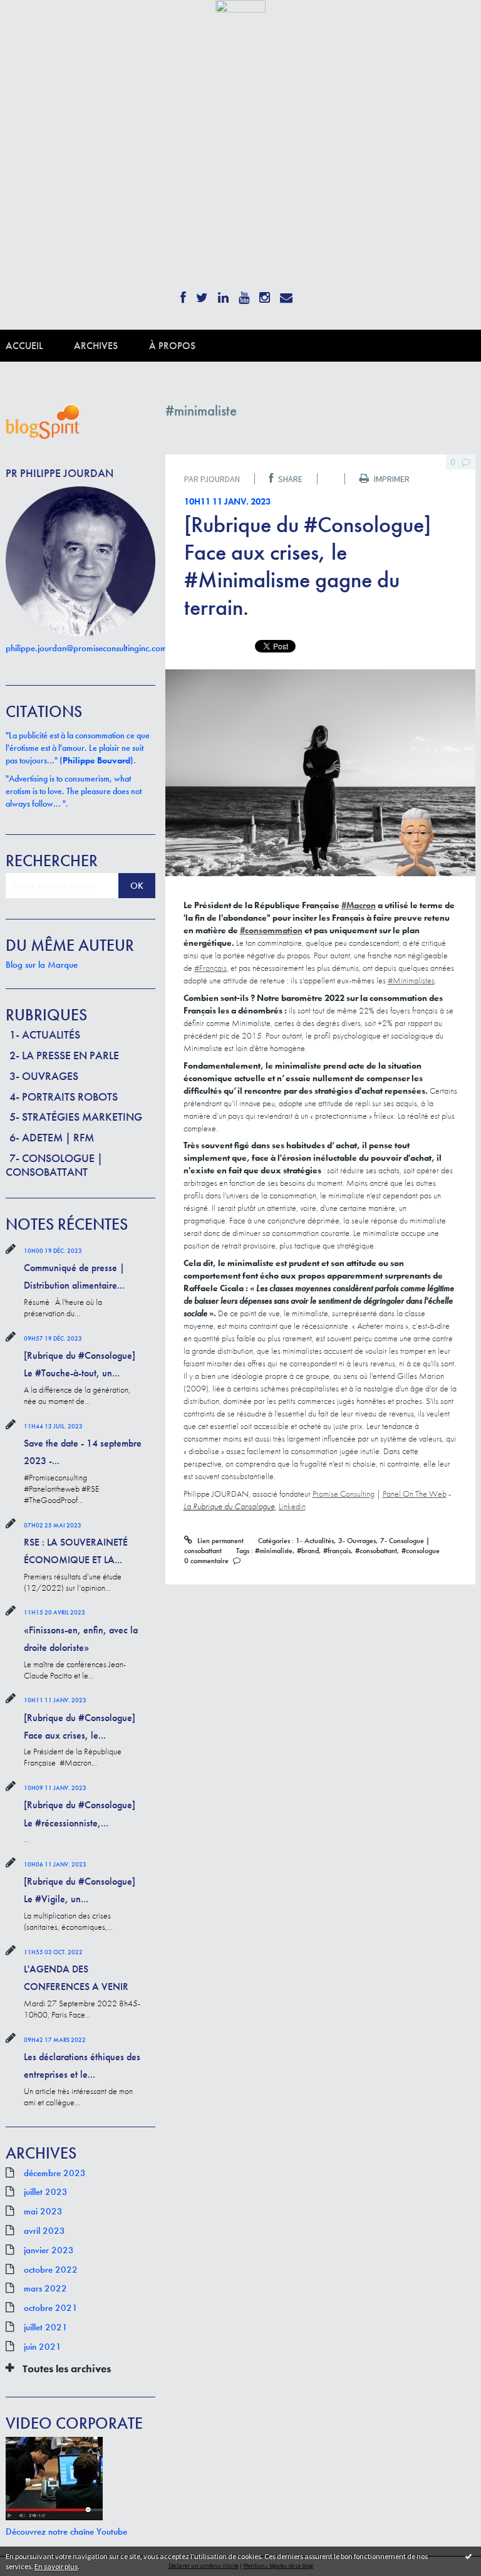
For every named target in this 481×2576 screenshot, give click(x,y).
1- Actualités (45, 1034)
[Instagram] (265, 294)
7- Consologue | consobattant (54, 1165)
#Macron (359, 905)
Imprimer (391, 479)
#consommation (271, 930)
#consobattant (376, 1551)
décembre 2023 (55, 2173)
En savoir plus (56, 2566)
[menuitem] (40, 346)
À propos (172, 346)
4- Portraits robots (64, 1097)
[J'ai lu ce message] (468, 2556)
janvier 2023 (49, 2250)
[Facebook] (183, 294)
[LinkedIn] (223, 294)
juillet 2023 (46, 2192)
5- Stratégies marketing (76, 1117)
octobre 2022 (51, 2270)
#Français (210, 968)
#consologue (421, 1551)
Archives (96, 346)
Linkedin (292, 1506)
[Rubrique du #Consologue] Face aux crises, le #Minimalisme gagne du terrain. (308, 566)
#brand (308, 1551)
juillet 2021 (46, 2327)
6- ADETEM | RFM (52, 1137)
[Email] (286, 294)
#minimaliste (274, 1551)
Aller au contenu (37, 23)
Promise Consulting (344, 1494)
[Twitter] (202, 294)
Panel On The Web (415, 1494)
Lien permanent (219, 1541)
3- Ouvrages (44, 1076)
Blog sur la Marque (42, 965)
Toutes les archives (67, 2369)
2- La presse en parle (64, 1055)
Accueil (24, 346)
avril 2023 (44, 2231)
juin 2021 (43, 2347)
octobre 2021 (51, 2308)
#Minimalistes (411, 980)
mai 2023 (43, 2211)
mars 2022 (45, 2288)
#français (337, 1551)
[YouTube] (244, 294)
